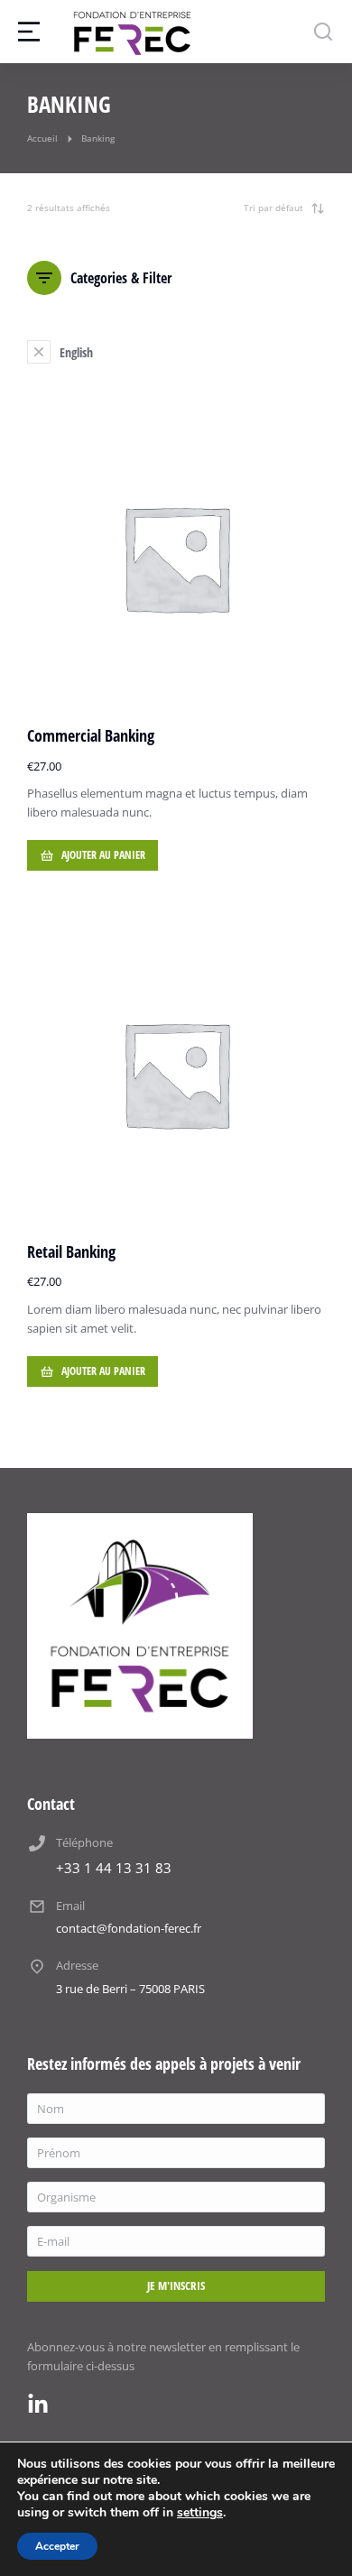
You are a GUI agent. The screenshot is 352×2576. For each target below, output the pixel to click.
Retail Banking (71, 1251)
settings (200, 2513)
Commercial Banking (91, 735)
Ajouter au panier (103, 855)
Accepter (57, 2546)
